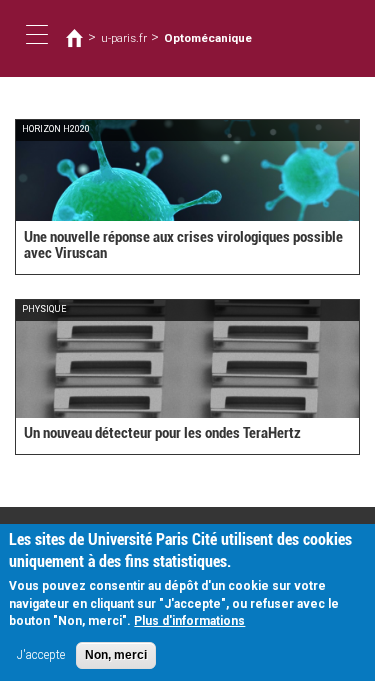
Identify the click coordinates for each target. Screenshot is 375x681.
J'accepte (41, 655)
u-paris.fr (124, 38)
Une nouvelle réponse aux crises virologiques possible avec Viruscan (183, 245)
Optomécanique (208, 38)
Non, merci (116, 655)
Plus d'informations (189, 621)
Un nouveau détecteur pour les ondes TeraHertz (162, 433)
